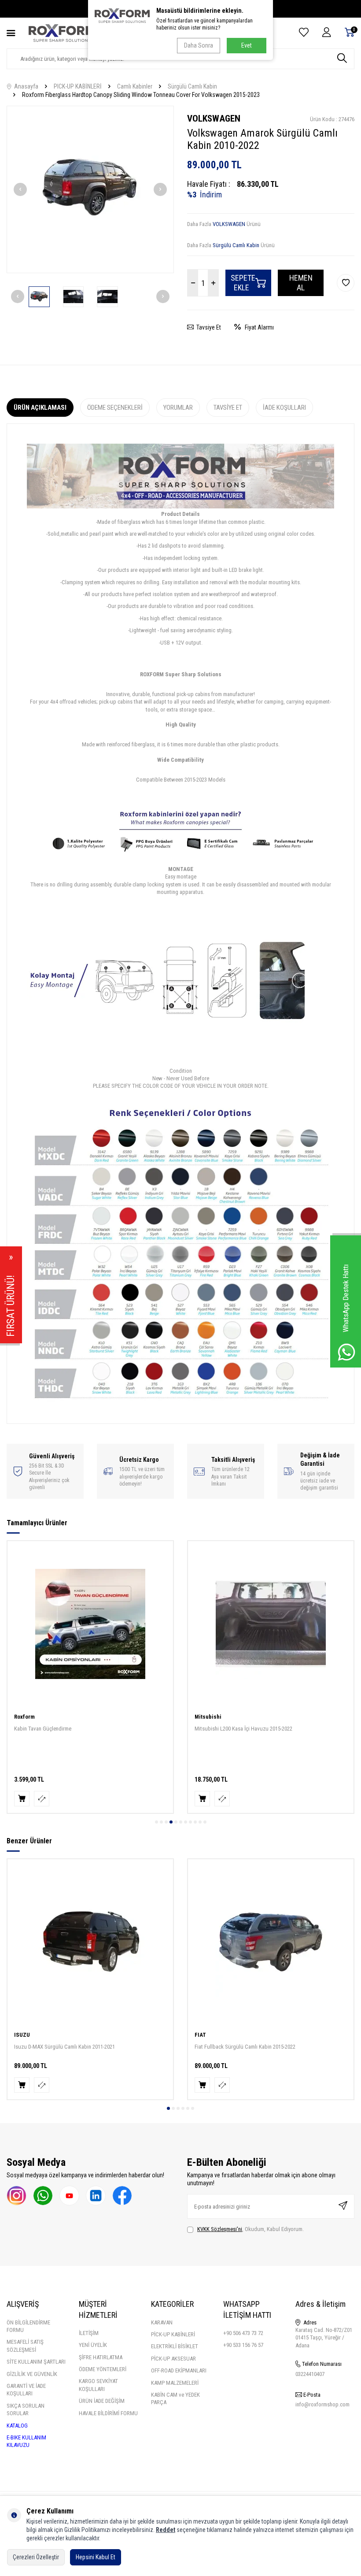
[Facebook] (122, 2196)
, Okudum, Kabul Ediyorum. (250, 2229)
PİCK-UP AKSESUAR (173, 2359)
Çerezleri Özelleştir (36, 2557)
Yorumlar (178, 408)
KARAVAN (162, 2322)
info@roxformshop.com (322, 2404)
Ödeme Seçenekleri (115, 408)
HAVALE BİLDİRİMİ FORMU (108, 2413)
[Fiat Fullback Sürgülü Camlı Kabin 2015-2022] (271, 1942)
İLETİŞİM (89, 2333)
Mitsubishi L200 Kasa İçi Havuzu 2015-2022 (63, 1729)
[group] (90, 189)
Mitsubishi (28, 1717)
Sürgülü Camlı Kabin (192, 86)
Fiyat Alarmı (257, 327)
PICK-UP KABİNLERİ (78, 86)
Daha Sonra (199, 45)
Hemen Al (301, 283)
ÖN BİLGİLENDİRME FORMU (28, 2326)
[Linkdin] (96, 2196)
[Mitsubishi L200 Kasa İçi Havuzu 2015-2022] (90, 1624)
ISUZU (22, 2035)
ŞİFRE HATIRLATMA (101, 2357)
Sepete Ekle (243, 283)
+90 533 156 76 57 (243, 2345)
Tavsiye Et (207, 327)
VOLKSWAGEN (214, 119)
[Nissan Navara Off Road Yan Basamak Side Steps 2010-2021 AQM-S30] (271, 1624)
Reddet (166, 2530)
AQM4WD (206, 1717)
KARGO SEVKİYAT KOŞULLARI (98, 2385)
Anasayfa (25, 86)
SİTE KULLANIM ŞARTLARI (36, 2362)
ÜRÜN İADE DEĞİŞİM (102, 2401)
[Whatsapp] (43, 2196)
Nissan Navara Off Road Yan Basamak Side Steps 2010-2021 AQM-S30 (269, 1732)
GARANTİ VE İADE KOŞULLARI (26, 2390)
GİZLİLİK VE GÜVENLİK (32, 2374)
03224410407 (310, 2374)
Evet (247, 45)
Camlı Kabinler (135, 86)
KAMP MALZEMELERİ (175, 2383)
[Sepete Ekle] (22, 1799)
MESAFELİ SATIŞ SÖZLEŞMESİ (25, 2346)
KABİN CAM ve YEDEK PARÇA (175, 2398)
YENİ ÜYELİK (93, 2345)
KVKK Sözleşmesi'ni (220, 2229)
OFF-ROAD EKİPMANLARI (179, 2370)
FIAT (200, 2035)
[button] (20, 189)
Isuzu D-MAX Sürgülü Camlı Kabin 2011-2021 (64, 2047)
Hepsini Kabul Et (96, 2557)
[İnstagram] (17, 2196)
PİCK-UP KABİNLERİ (173, 2334)
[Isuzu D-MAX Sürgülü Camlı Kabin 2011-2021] (90, 1942)
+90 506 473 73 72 (243, 2333)
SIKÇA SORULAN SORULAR (26, 2409)
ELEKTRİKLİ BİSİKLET (175, 2346)
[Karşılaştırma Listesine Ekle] (42, 1799)
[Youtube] (69, 2196)
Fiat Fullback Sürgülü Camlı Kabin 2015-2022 (245, 2047)
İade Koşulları (284, 408)
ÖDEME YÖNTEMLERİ (103, 2369)
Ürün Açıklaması (40, 408)
